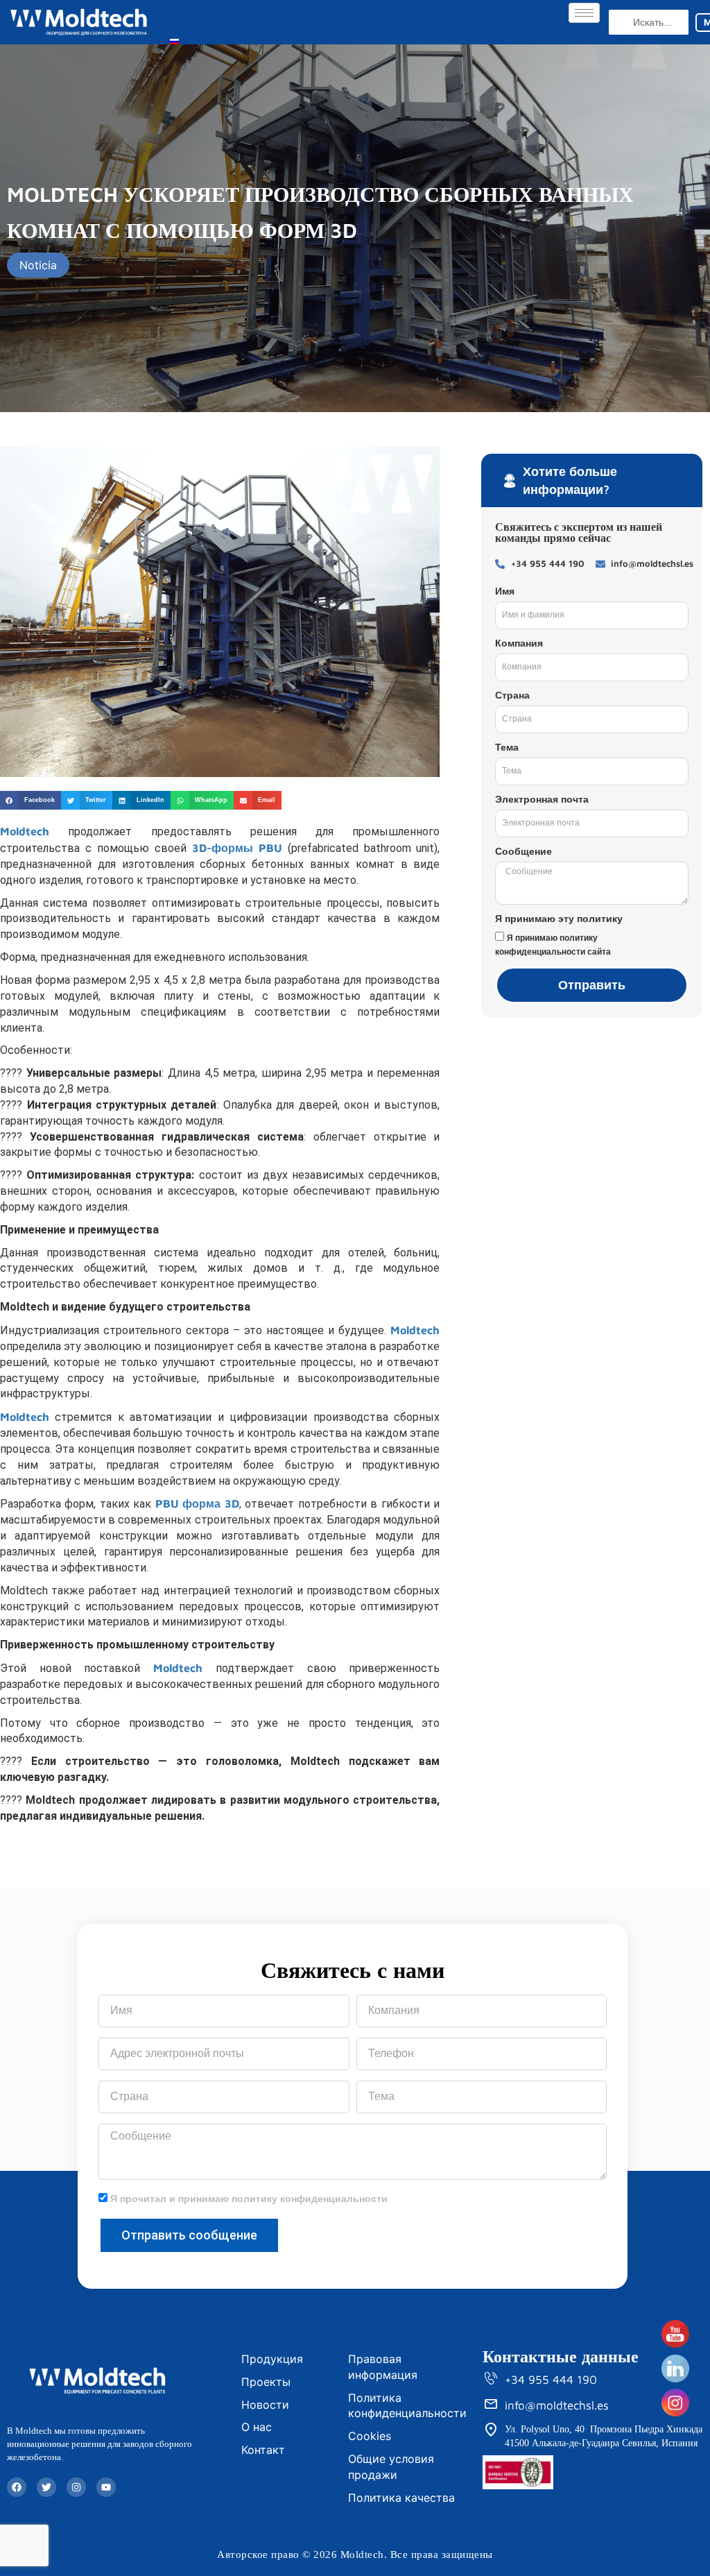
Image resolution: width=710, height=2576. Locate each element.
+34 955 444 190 (551, 2380)
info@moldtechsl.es (557, 2405)
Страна (512, 695)
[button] (31, 800)
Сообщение (523, 851)
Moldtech (25, 831)
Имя (505, 591)
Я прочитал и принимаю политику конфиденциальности (249, 2199)
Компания (519, 643)
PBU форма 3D (197, 1503)
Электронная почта (542, 799)
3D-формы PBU (237, 848)
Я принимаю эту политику (559, 919)
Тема (507, 747)
